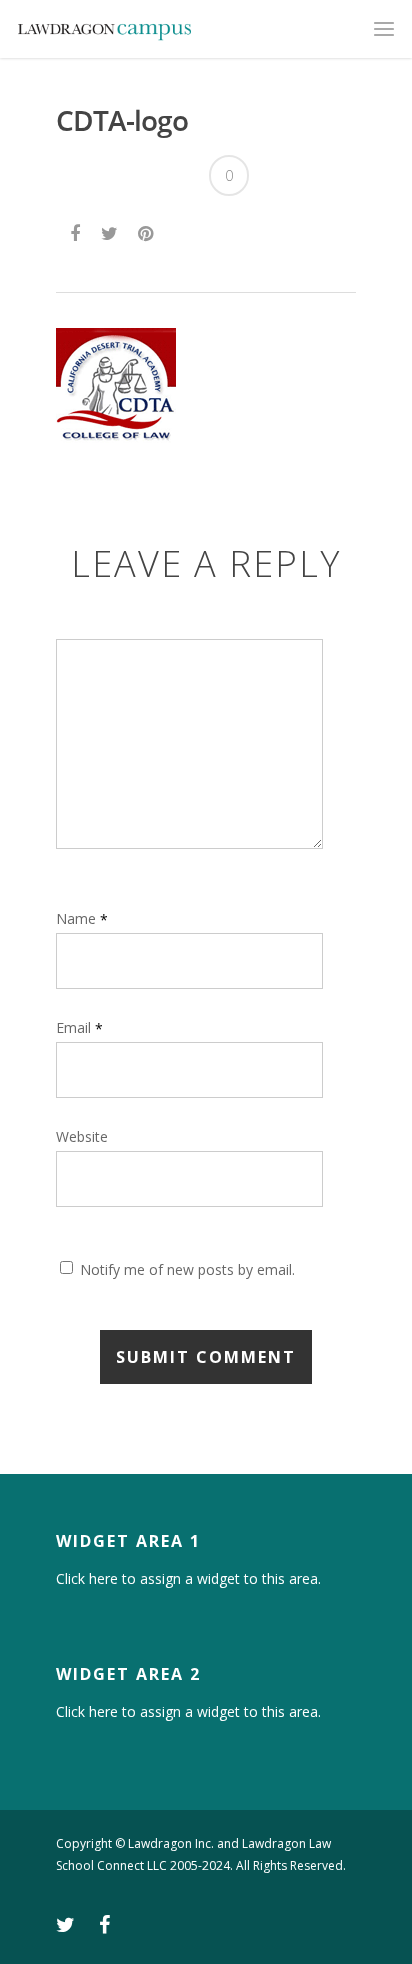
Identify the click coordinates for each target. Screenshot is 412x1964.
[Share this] (76, 231)
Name (82, 918)
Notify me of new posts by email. (187, 1269)
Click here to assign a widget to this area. (188, 1578)
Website (82, 1137)
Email (79, 1027)
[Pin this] (147, 231)
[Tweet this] (110, 231)
